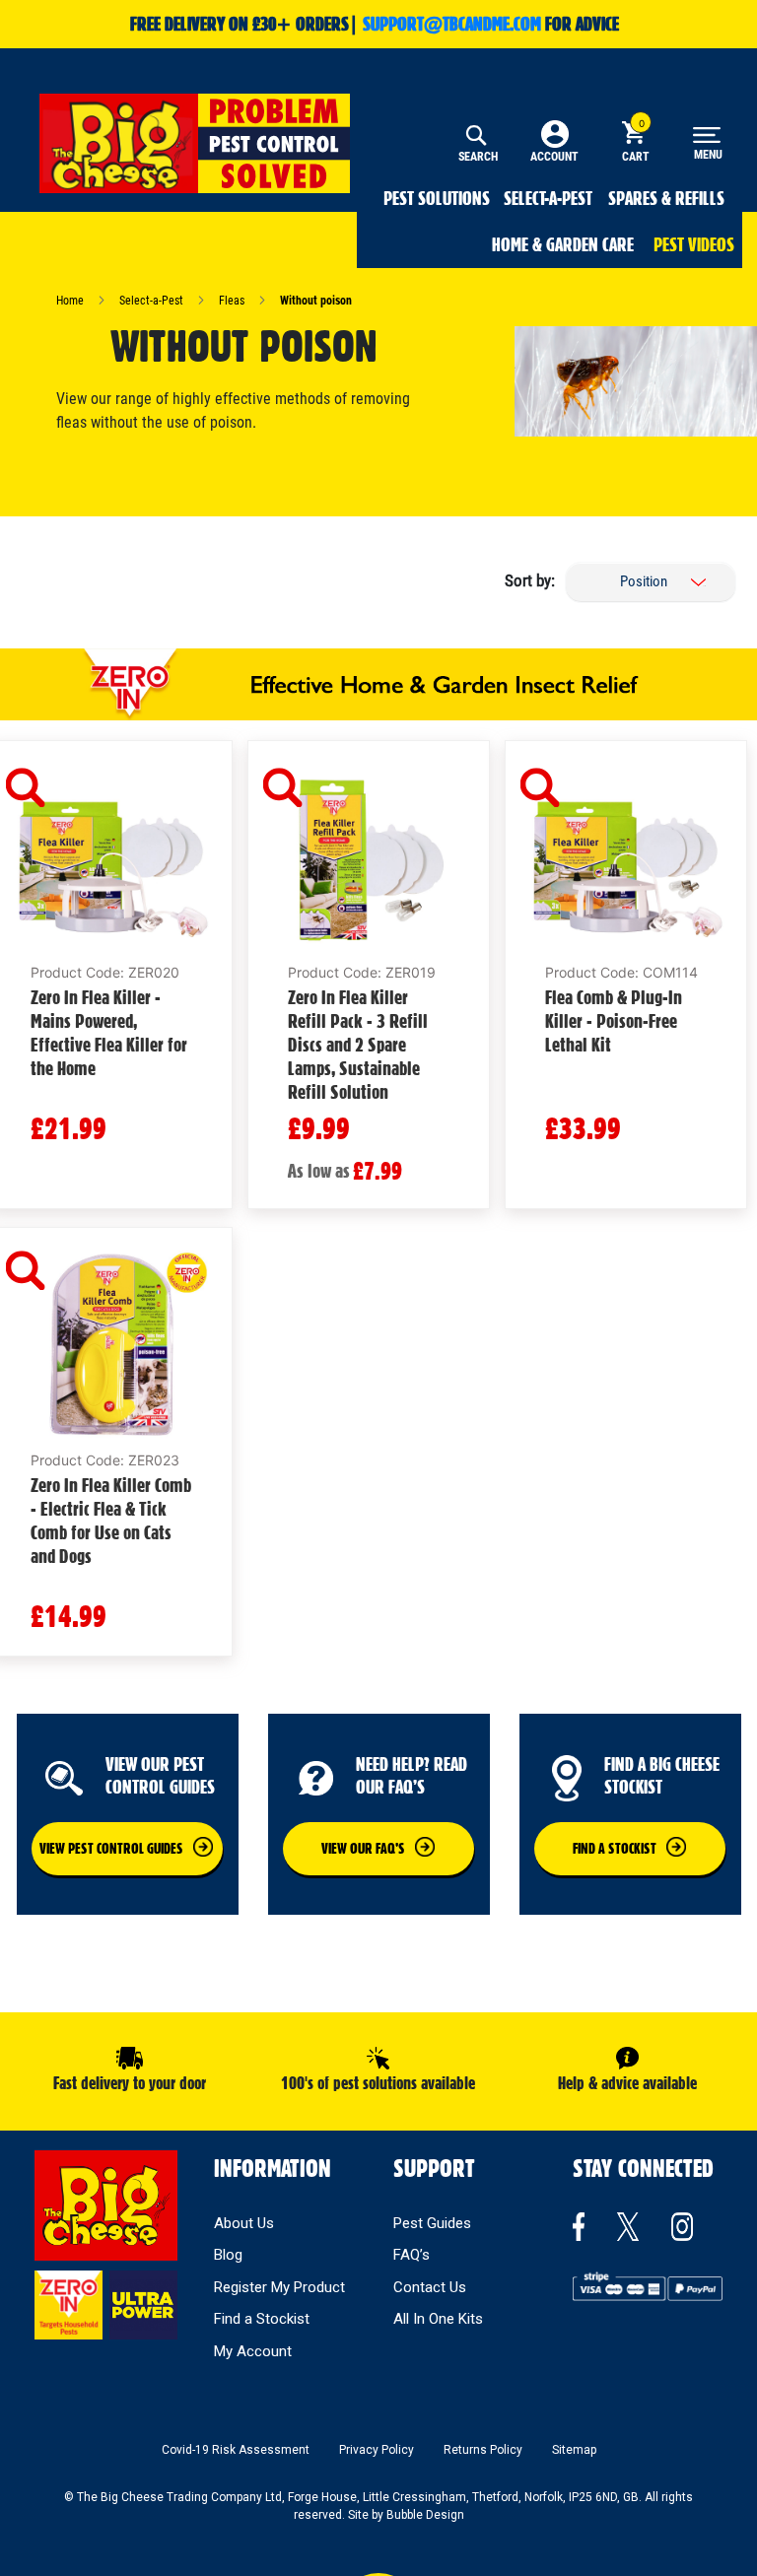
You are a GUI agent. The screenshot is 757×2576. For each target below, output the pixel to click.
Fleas (233, 301)
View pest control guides (111, 1849)
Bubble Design (425, 2515)
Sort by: (530, 580)
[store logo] (195, 143)
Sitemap (574, 2450)
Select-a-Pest (153, 301)
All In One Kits (438, 2319)
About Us (244, 2223)
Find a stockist (615, 1849)
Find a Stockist (262, 2319)
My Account (253, 2351)
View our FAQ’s (363, 1849)
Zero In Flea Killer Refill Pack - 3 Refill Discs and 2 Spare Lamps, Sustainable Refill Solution (358, 1045)
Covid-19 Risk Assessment (236, 2450)
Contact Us (430, 2287)
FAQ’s (412, 2255)
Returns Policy (483, 2450)
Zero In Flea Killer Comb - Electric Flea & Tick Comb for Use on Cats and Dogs (111, 1521)
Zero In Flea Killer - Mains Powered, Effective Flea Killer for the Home (109, 1033)
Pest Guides (432, 2223)
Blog (228, 2255)
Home (71, 301)
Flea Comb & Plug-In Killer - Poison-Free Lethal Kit (614, 1021)
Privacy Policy (377, 2450)
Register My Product (279, 2287)
